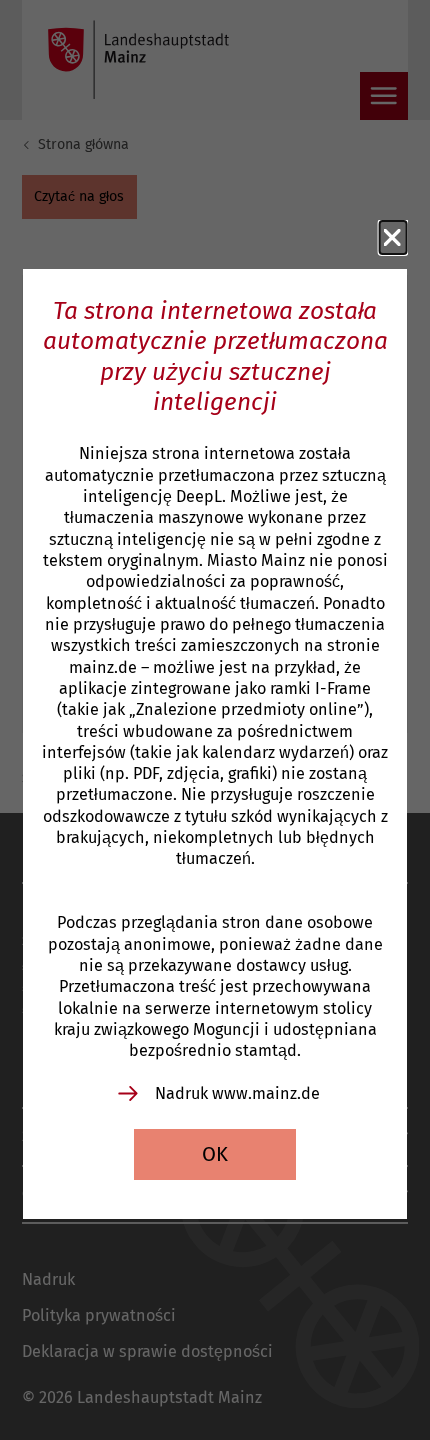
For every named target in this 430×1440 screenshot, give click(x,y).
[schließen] (393, 238)
